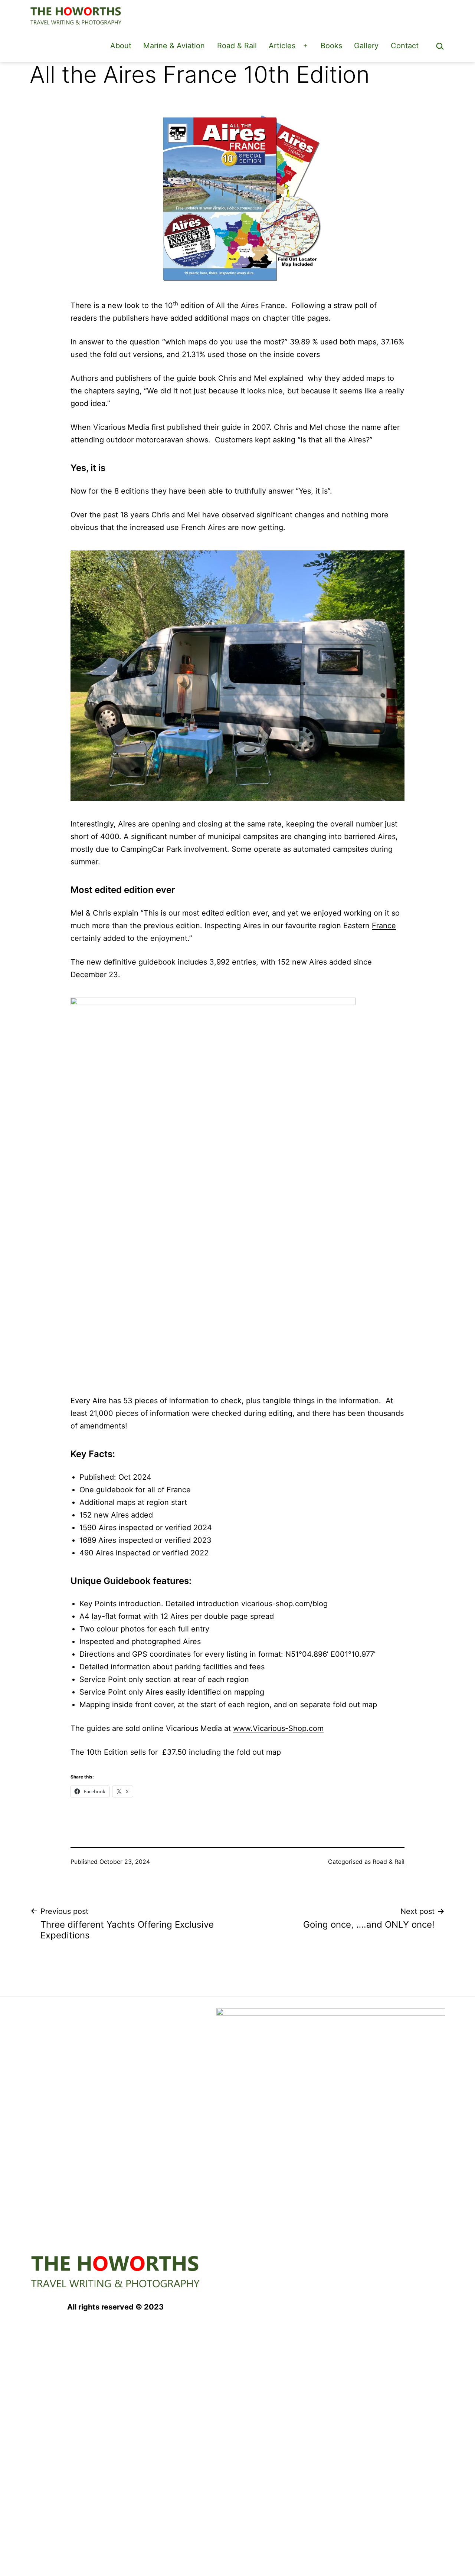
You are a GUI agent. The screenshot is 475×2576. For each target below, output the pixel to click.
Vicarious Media (121, 427)
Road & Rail (237, 46)
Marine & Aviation (174, 46)
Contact (405, 46)
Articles (282, 46)
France (384, 926)
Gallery (366, 46)
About (121, 46)
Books (331, 46)
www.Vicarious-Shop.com (278, 1728)
